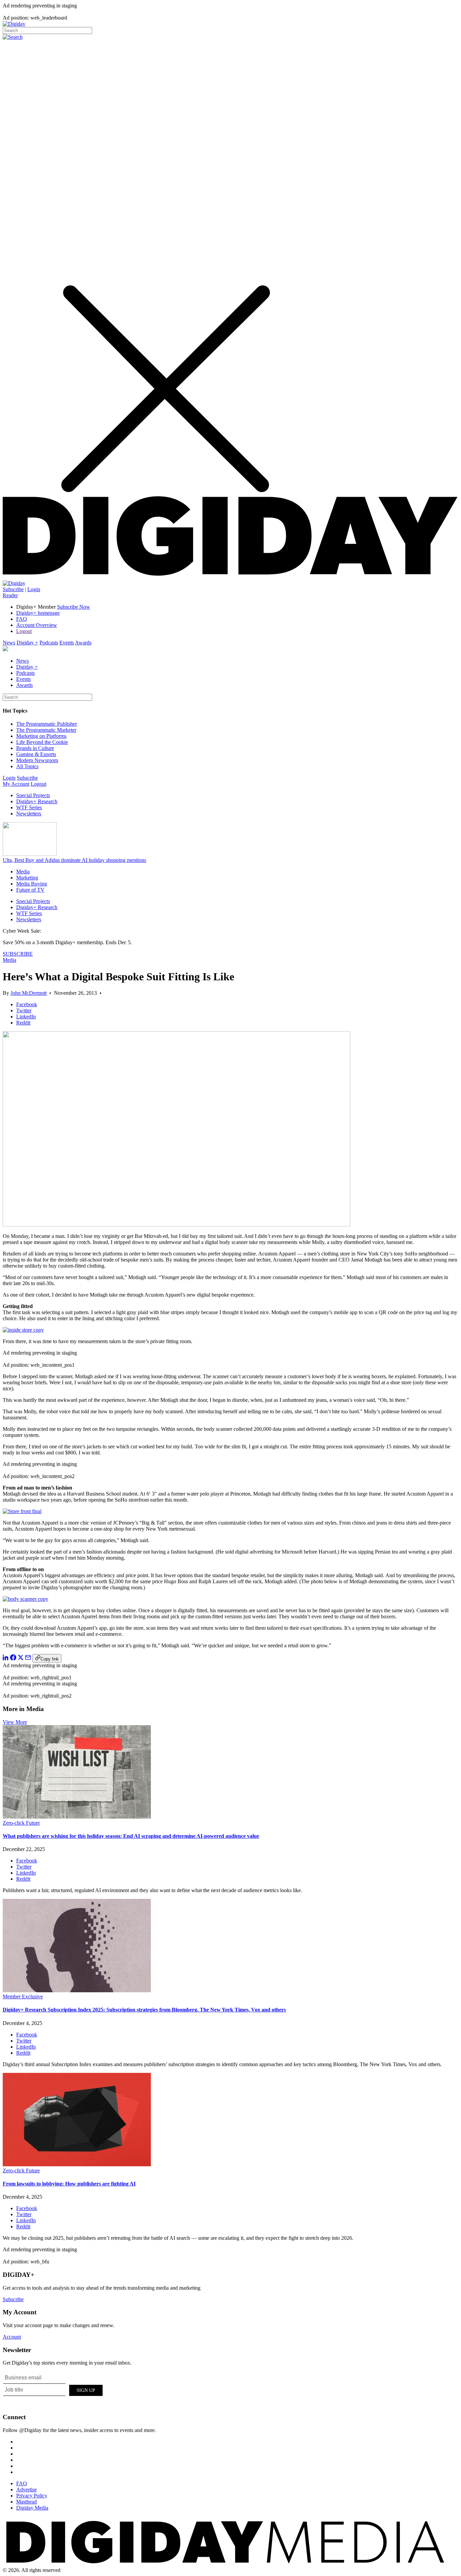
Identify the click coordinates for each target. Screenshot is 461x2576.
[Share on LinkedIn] (6, 1659)
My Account (16, 784)
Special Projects (33, 795)
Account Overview (37, 625)
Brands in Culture (35, 748)
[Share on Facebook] (13, 1659)
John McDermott (29, 993)
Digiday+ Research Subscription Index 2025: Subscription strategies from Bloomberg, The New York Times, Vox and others (144, 2010)
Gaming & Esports (36, 754)
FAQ (22, 619)
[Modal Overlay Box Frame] (53, 2389)
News (9, 643)
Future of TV (30, 890)
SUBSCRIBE (18, 954)
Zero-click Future (21, 1823)
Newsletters (29, 814)
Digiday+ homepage (38, 613)
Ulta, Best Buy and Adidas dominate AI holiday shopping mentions (74, 860)
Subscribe (13, 589)
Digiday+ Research (37, 801)
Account (12, 2337)
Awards (83, 643)
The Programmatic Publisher (47, 724)
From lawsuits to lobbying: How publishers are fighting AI (69, 2184)
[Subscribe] (14, 583)
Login (34, 589)
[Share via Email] (28, 1659)
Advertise (26, 2490)
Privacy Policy (32, 2496)
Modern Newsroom (37, 760)
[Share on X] (21, 1659)
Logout (24, 631)
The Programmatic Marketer (46, 730)
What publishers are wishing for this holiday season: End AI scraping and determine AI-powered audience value (131, 1836)
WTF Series (29, 807)
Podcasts (49, 643)
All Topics (27, 766)
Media (23, 872)
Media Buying (32, 884)
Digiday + (27, 643)
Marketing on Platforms (41, 736)
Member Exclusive (23, 1996)
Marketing (27, 878)
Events (67, 643)
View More (15, 1722)
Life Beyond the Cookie (42, 742)
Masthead (26, 2502)
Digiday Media (32, 2508)
